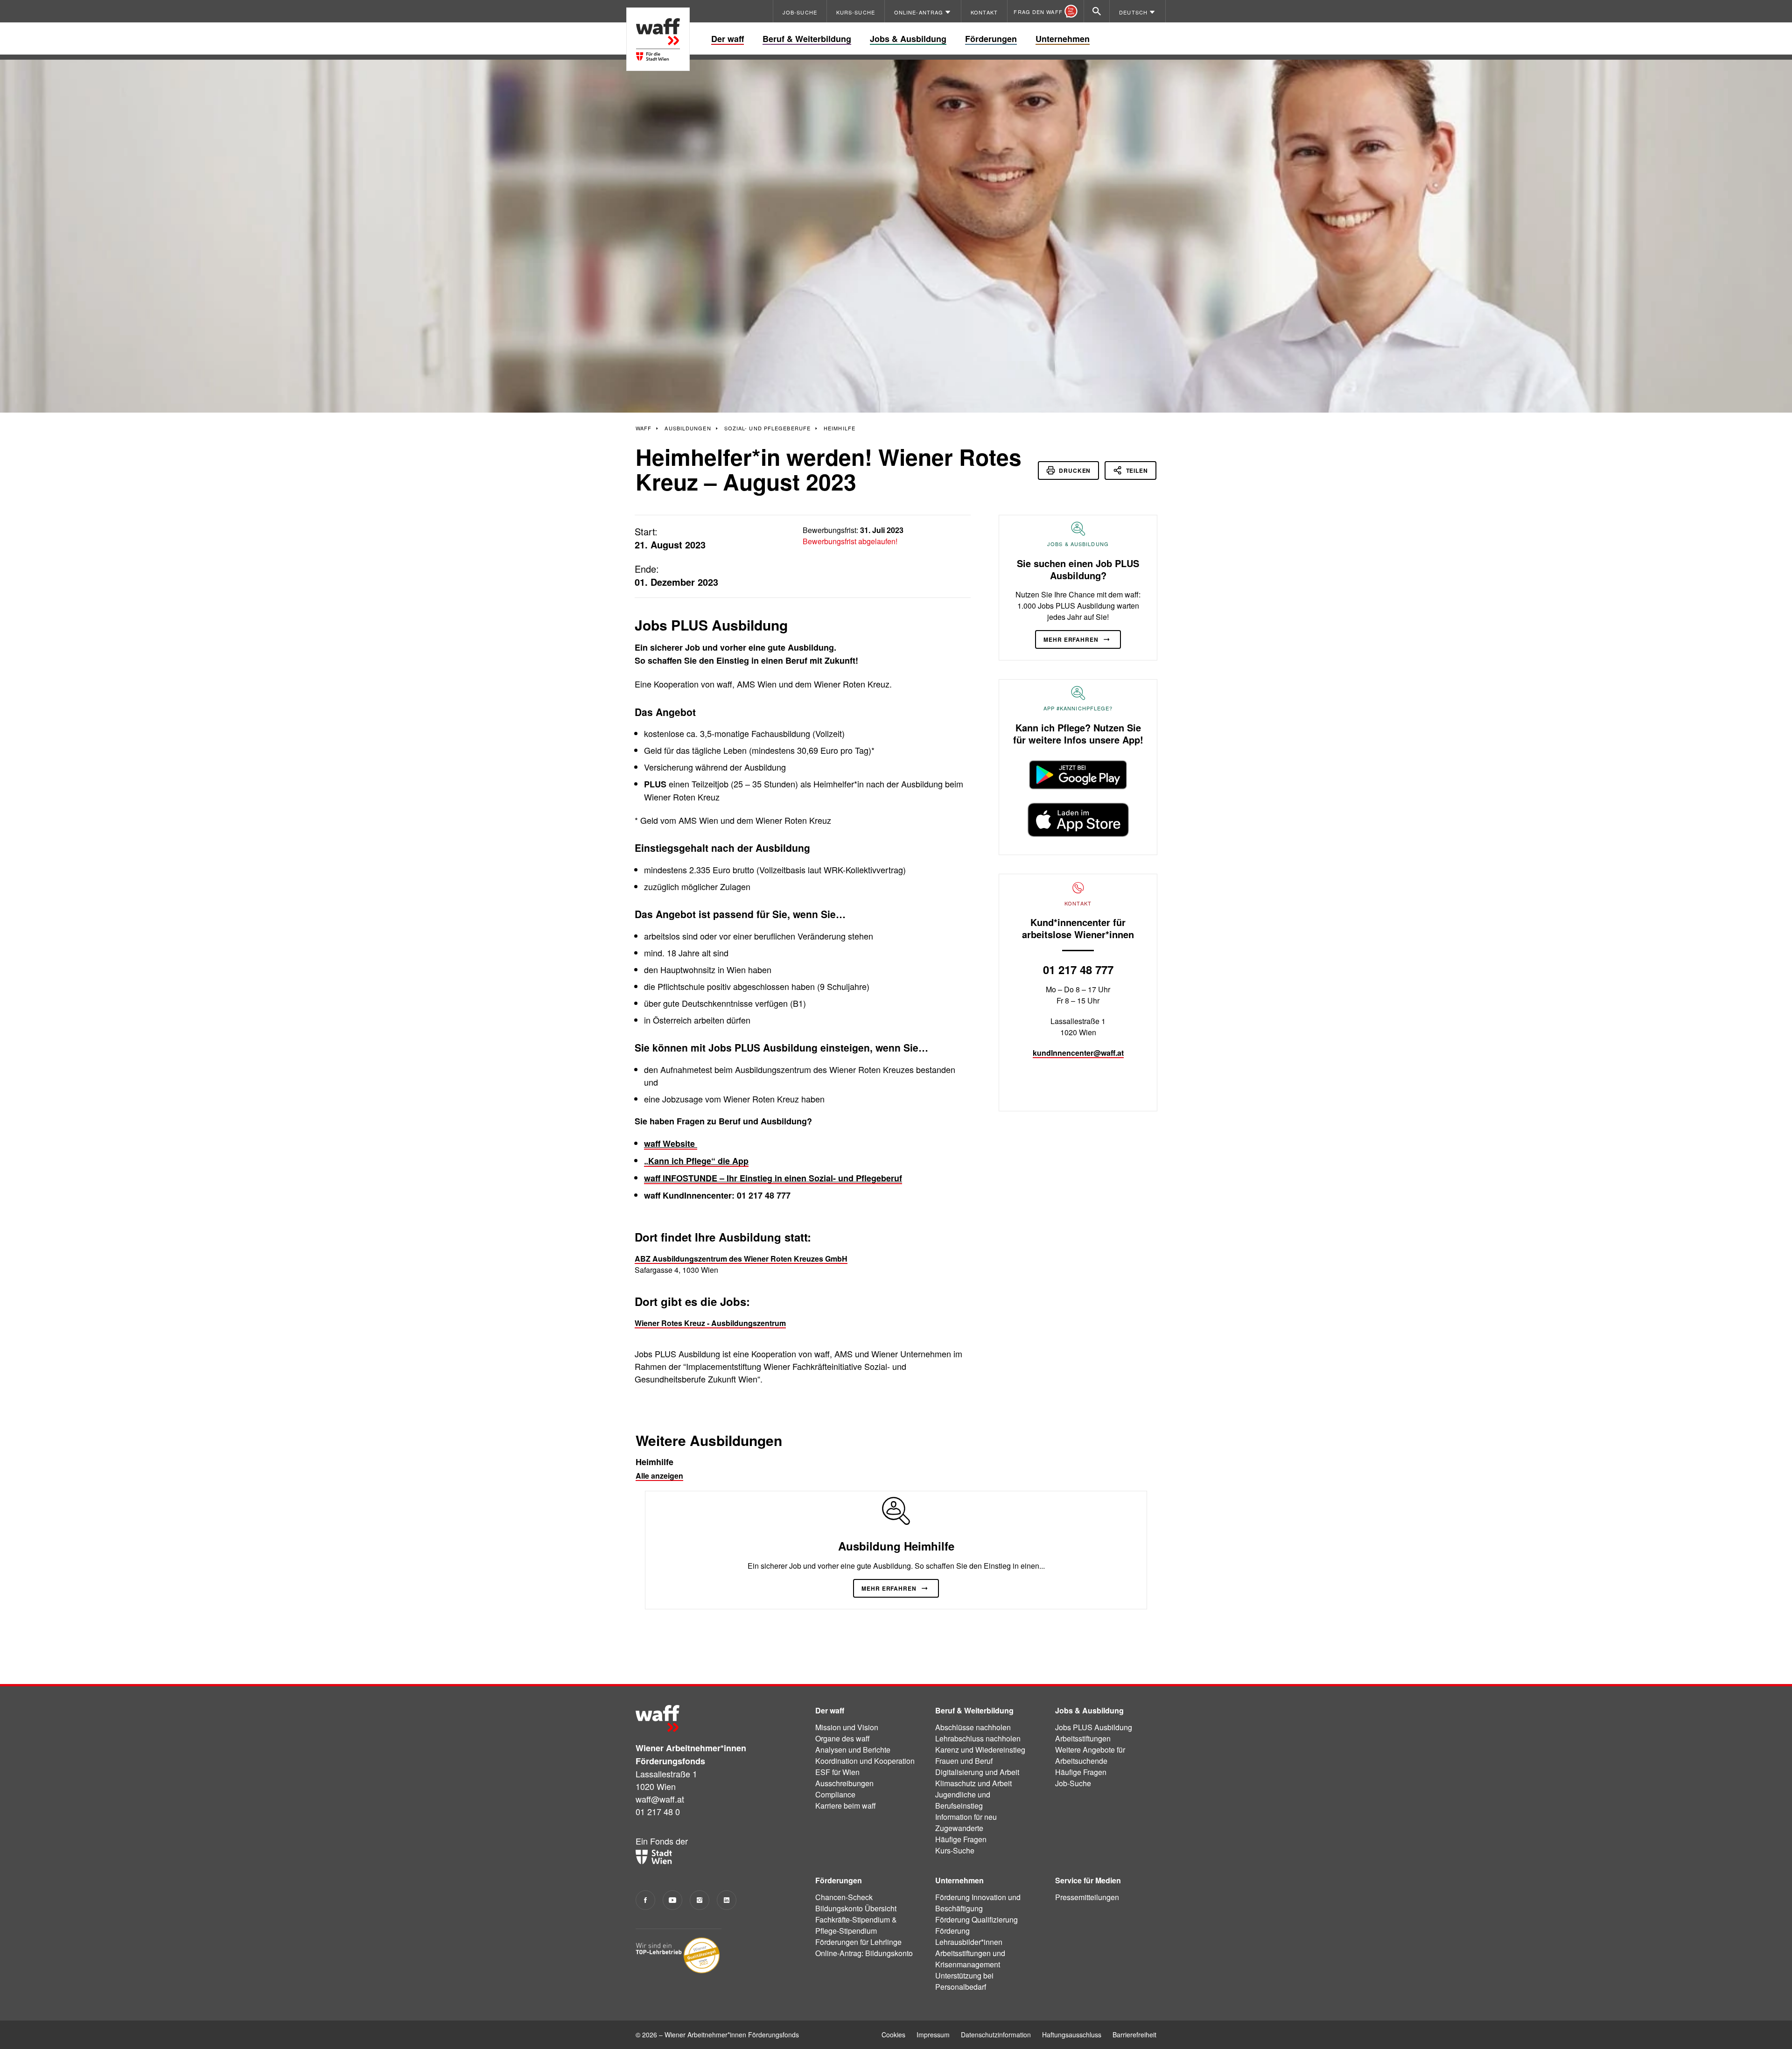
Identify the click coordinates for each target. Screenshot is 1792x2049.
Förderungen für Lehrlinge (858, 1942)
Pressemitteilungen (1087, 1897)
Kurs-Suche (955, 1850)
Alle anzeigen (659, 1476)
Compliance (835, 1794)
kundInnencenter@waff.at (1078, 1053)
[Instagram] (700, 1900)
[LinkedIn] (727, 1900)
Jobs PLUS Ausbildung (1094, 1727)
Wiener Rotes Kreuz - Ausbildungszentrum (710, 1323)
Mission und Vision (847, 1727)
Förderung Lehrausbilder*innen (969, 1936)
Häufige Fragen (961, 1839)
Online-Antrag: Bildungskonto (864, 1953)
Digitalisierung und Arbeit (977, 1772)
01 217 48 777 (1078, 969)
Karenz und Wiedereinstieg (980, 1750)
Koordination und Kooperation (865, 1761)
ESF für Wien (837, 1772)
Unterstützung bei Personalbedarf (964, 1981)
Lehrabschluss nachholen (978, 1738)
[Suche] (1097, 11)
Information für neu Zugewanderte (966, 1822)
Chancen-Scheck (844, 1897)
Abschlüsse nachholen (973, 1727)
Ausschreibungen (844, 1783)
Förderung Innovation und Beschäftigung (978, 1903)
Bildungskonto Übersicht (856, 1908)
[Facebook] (645, 1900)
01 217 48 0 (658, 1811)
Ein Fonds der (662, 1841)
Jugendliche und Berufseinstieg (963, 1800)
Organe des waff (843, 1738)
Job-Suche (1073, 1783)
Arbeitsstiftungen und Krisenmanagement (970, 1959)
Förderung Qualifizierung (976, 1919)
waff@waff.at (660, 1799)
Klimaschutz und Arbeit (973, 1783)
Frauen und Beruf (964, 1761)
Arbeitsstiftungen (1083, 1738)
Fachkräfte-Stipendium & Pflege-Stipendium (856, 1925)
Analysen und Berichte (853, 1750)
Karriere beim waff (846, 1806)
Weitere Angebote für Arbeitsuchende (1090, 1755)
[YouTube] (672, 1900)
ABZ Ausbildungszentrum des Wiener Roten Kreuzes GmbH (741, 1259)
